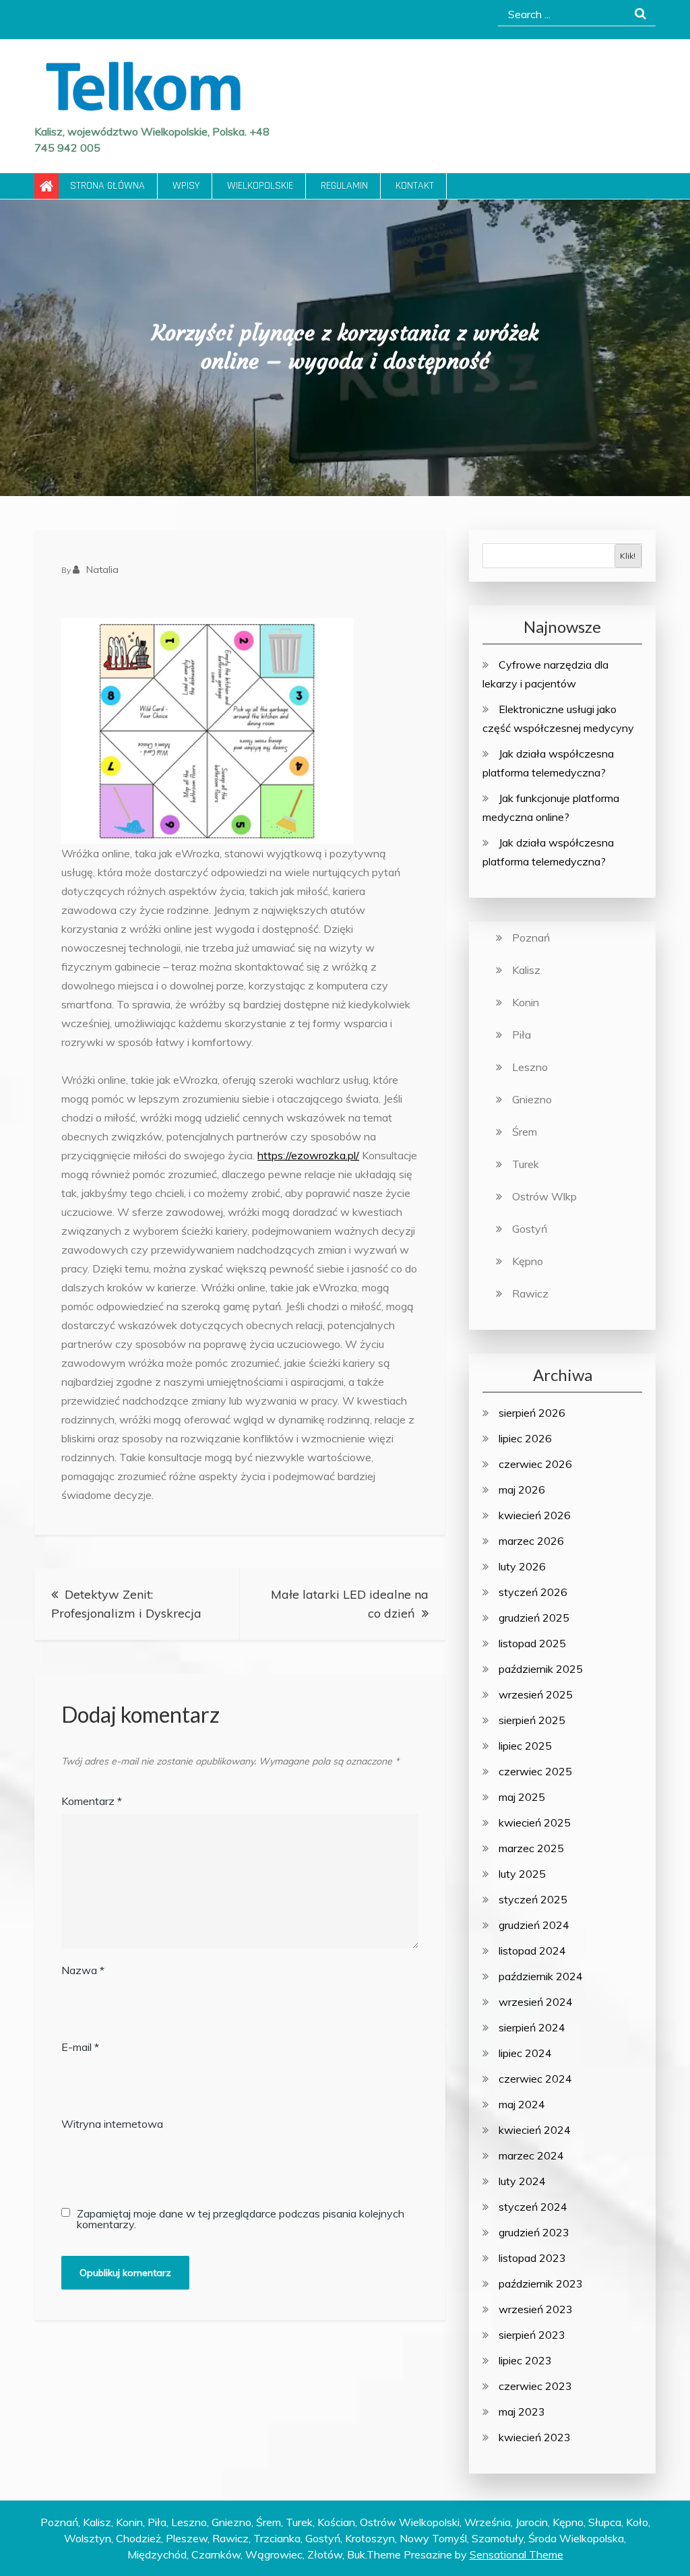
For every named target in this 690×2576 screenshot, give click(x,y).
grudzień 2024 (534, 1925)
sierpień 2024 (532, 2027)
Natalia (102, 570)
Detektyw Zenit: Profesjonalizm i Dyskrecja (126, 1604)
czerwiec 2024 (535, 2079)
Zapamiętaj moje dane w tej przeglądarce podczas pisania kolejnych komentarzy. (241, 2219)
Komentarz (92, 1801)
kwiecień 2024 (535, 2130)
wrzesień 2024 (536, 2002)
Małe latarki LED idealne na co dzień (350, 1604)
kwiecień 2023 (535, 2437)
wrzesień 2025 (536, 1694)
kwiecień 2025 (535, 1822)
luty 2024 (522, 2181)
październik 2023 (541, 2283)
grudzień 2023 (534, 2232)
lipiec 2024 (525, 2053)
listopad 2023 (532, 2258)
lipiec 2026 (525, 1438)
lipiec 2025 (525, 1746)
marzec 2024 (531, 2155)
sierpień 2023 (532, 2335)
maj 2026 (522, 1490)
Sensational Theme (516, 2554)
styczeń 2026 (533, 1592)
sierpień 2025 (532, 1720)
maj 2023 (522, 2412)
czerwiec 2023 (535, 2386)
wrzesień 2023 (536, 2309)
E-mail (80, 2047)
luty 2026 (522, 1566)
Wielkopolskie (260, 186)
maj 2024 (522, 2104)
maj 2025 (522, 1797)
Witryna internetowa (112, 2124)
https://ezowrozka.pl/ (308, 1155)
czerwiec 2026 (535, 1464)
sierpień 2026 (532, 1413)
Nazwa (83, 1970)
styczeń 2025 (533, 1899)
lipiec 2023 (525, 2360)
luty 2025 (522, 1874)
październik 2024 (541, 1976)
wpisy (186, 186)
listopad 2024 (532, 1951)
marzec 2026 (531, 1541)
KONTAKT (415, 186)
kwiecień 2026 (535, 1515)
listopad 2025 (532, 1643)
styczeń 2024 (533, 2207)
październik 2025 (541, 1669)
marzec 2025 (531, 1848)
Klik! (628, 556)
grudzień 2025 (534, 1618)
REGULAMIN (344, 186)
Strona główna (107, 186)
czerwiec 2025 (535, 1771)
